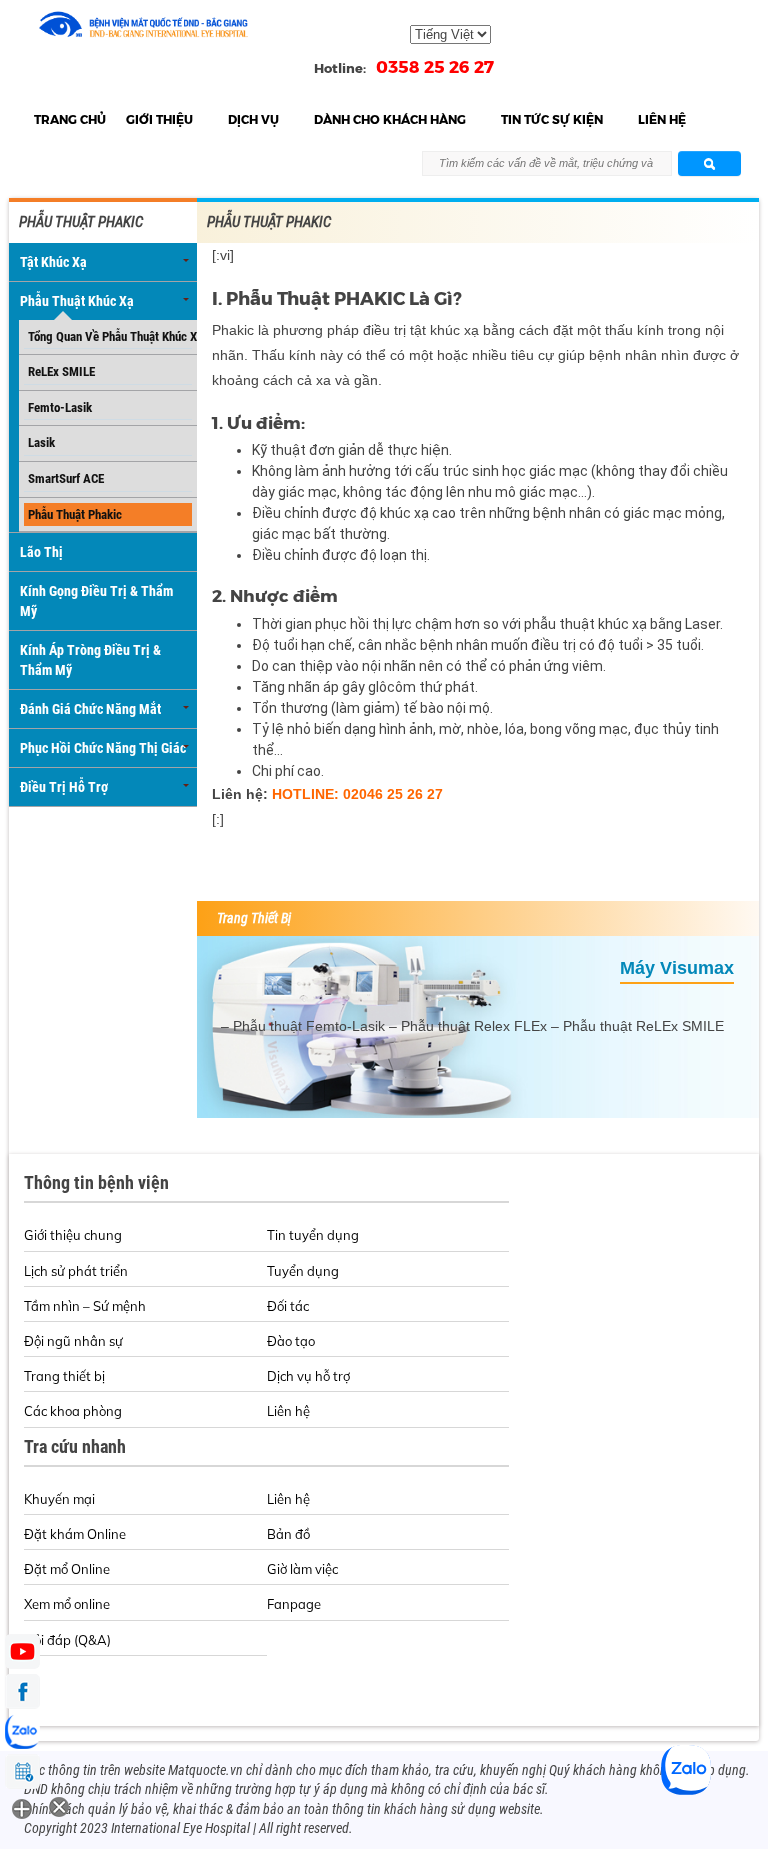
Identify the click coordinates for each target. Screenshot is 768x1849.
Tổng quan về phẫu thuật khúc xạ (110, 336)
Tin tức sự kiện (552, 119)
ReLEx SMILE (61, 371)
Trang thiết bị (64, 1376)
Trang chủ (70, 119)
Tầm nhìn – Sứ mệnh (85, 1306)
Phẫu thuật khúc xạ (77, 301)
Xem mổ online (67, 1604)
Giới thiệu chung (73, 1235)
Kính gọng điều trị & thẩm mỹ (96, 601)
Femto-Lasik (60, 407)
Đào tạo (291, 1341)
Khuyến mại (59, 1499)
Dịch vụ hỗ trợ (308, 1376)
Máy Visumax (677, 968)
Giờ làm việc (302, 1569)
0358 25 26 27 (435, 67)
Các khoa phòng (73, 1411)
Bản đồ (288, 1534)
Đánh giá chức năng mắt (90, 709)
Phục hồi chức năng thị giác (103, 748)
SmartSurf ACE (66, 478)
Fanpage (294, 1604)
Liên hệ (662, 119)
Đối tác (288, 1306)
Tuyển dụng (303, 1271)
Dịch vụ (253, 119)
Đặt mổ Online (67, 1569)
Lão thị (41, 552)
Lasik (41, 442)
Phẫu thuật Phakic (75, 514)
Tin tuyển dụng (313, 1235)
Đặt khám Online (75, 1534)
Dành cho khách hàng (390, 119)
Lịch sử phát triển (76, 1271)
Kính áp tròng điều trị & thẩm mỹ (90, 660)
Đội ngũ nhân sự (73, 1341)
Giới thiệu (159, 119)
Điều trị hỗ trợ (64, 787)
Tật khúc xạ (53, 262)
